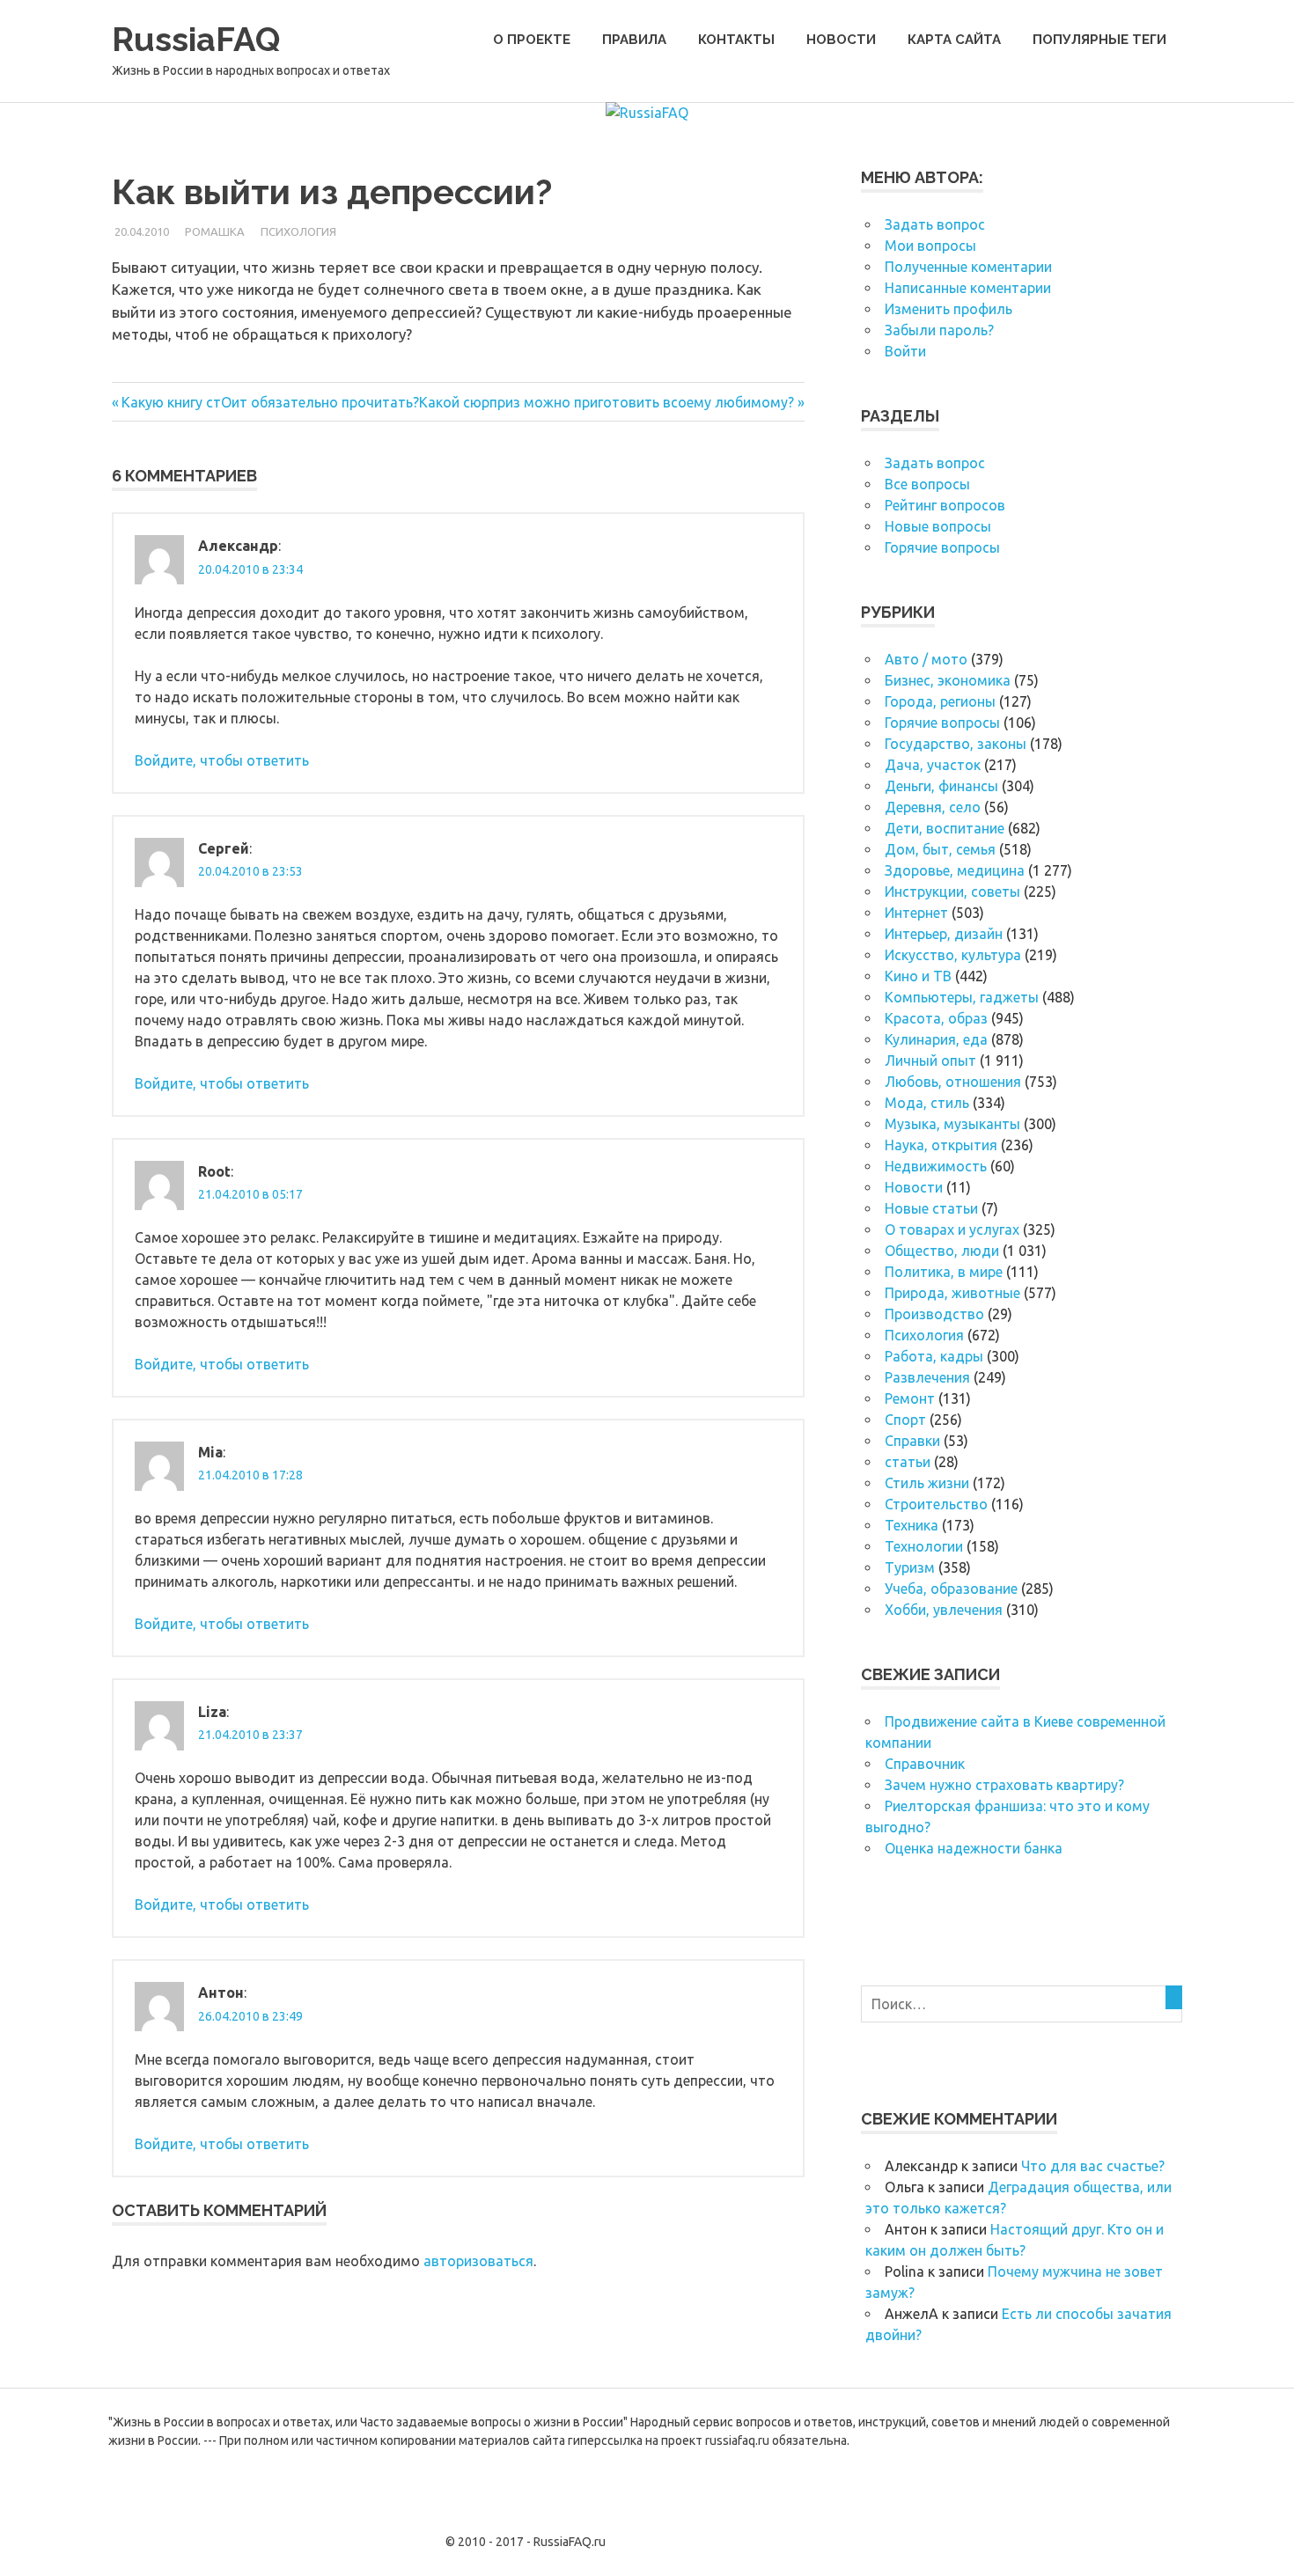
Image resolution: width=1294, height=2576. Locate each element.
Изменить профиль (948, 309)
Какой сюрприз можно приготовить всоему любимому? (607, 402)
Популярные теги (1099, 40)
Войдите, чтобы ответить (222, 760)
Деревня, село (933, 807)
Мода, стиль (927, 1103)
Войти (905, 351)
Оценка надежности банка (974, 1848)
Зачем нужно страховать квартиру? (1004, 1785)
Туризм (910, 1567)
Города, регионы (940, 701)
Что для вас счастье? (1093, 2166)
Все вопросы (927, 484)
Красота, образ (936, 1018)
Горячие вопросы (942, 547)
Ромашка (215, 231)
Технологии (924, 1546)
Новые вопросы (938, 526)
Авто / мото (926, 659)
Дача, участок (933, 765)
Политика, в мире (944, 1272)
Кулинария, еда (936, 1039)
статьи (908, 1462)
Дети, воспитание (945, 828)
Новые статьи (931, 1208)
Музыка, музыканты (952, 1124)
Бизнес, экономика (948, 680)
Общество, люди (942, 1251)
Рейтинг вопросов (945, 505)
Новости (841, 40)
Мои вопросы (930, 246)
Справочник (925, 1764)
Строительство (936, 1504)
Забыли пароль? (939, 330)
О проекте (532, 40)
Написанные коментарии (968, 288)
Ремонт (910, 1398)
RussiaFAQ (196, 39)
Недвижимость (936, 1166)
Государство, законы (956, 744)
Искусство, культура (953, 955)
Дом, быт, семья (940, 849)
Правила (634, 40)
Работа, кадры (934, 1356)
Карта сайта (954, 40)
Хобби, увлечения (944, 1610)
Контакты (736, 40)
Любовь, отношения (953, 1082)
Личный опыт (930, 1060)
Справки (912, 1441)
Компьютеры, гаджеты (962, 997)
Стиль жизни (927, 1483)
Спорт (905, 1420)
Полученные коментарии (968, 267)
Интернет (916, 913)
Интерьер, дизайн (944, 934)
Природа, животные (952, 1293)
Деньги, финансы (941, 786)
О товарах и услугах (952, 1229)
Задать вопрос (935, 224)
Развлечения (927, 1377)
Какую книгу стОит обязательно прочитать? (270, 402)
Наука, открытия (941, 1145)
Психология (298, 231)
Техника (912, 1525)
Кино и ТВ (918, 976)
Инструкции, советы (952, 892)
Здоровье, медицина (955, 870)
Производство (934, 1314)
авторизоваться (478, 2261)
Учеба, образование (951, 1589)
